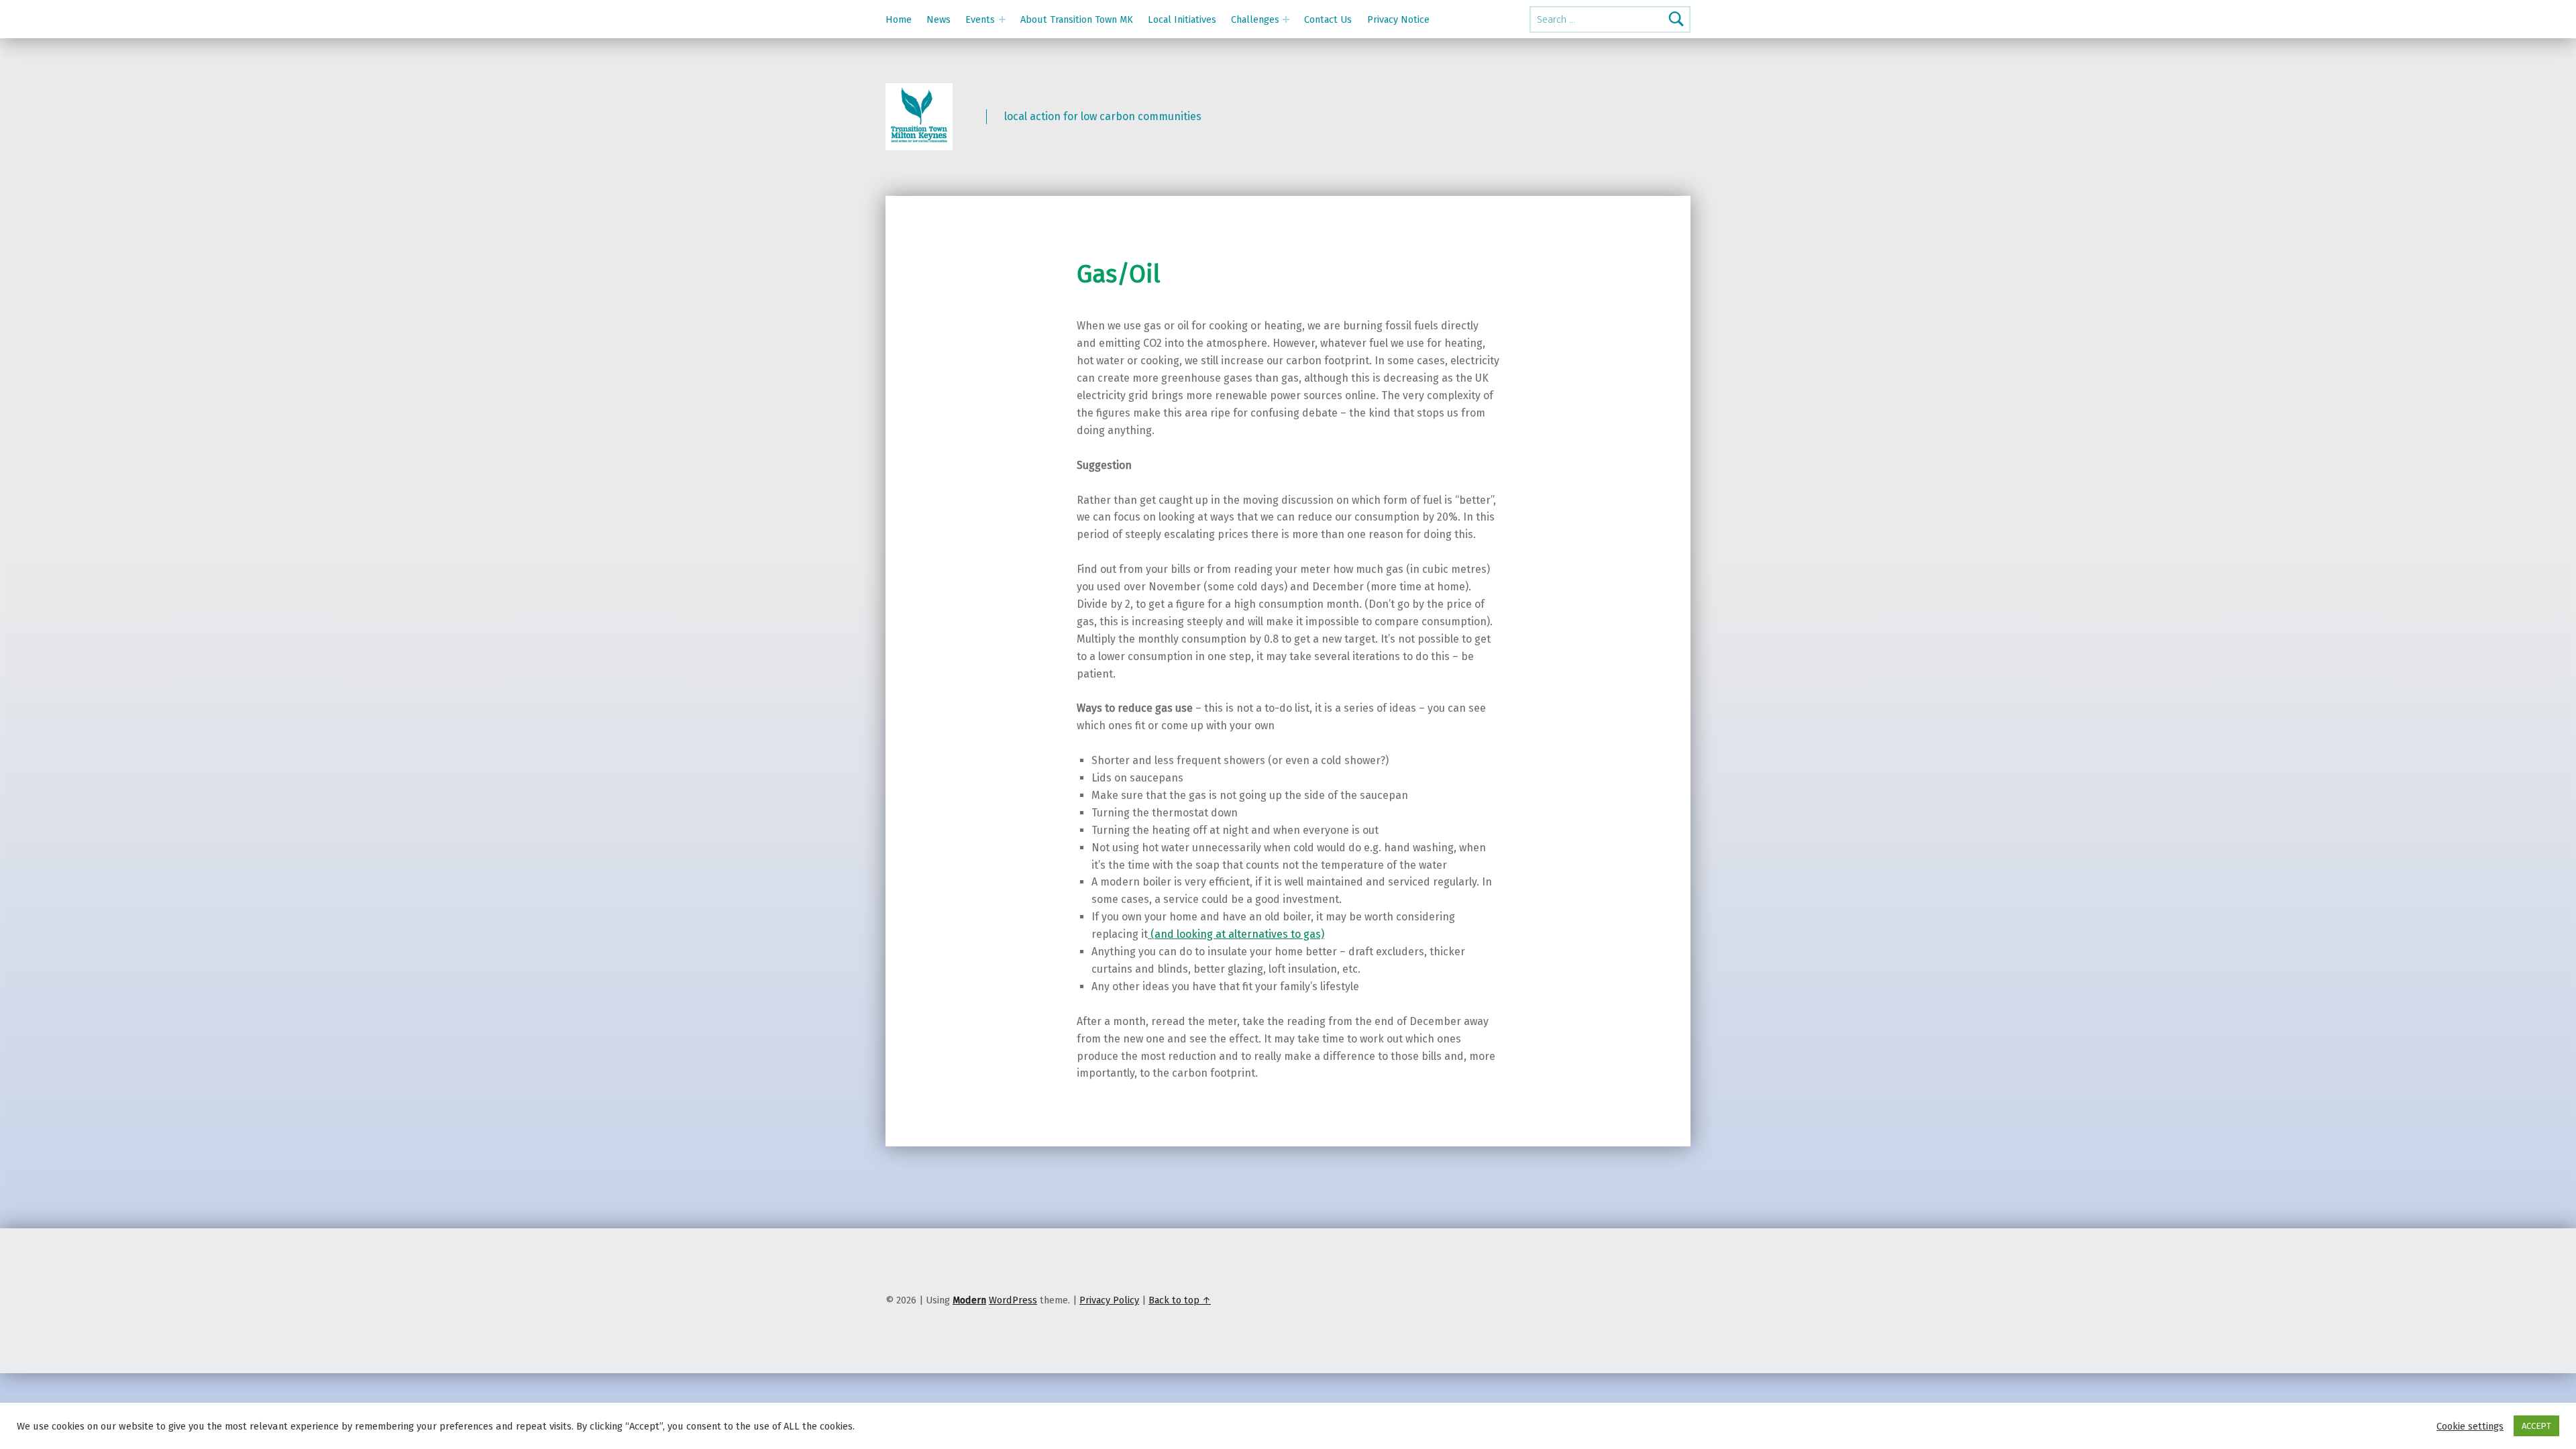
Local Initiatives (1182, 19)
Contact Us (1328, 19)
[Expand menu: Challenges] (1286, 19)
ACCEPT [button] (2536, 1426)
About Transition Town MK (1077, 19)
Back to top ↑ (1180, 1300)
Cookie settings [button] (2470, 1426)
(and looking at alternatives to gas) (1236, 934)
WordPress (1013, 1300)
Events (980, 19)
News (938, 19)
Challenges (1255, 19)
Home (899, 19)
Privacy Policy (1109, 1300)
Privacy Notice (1398, 19)
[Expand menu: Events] (1002, 19)
